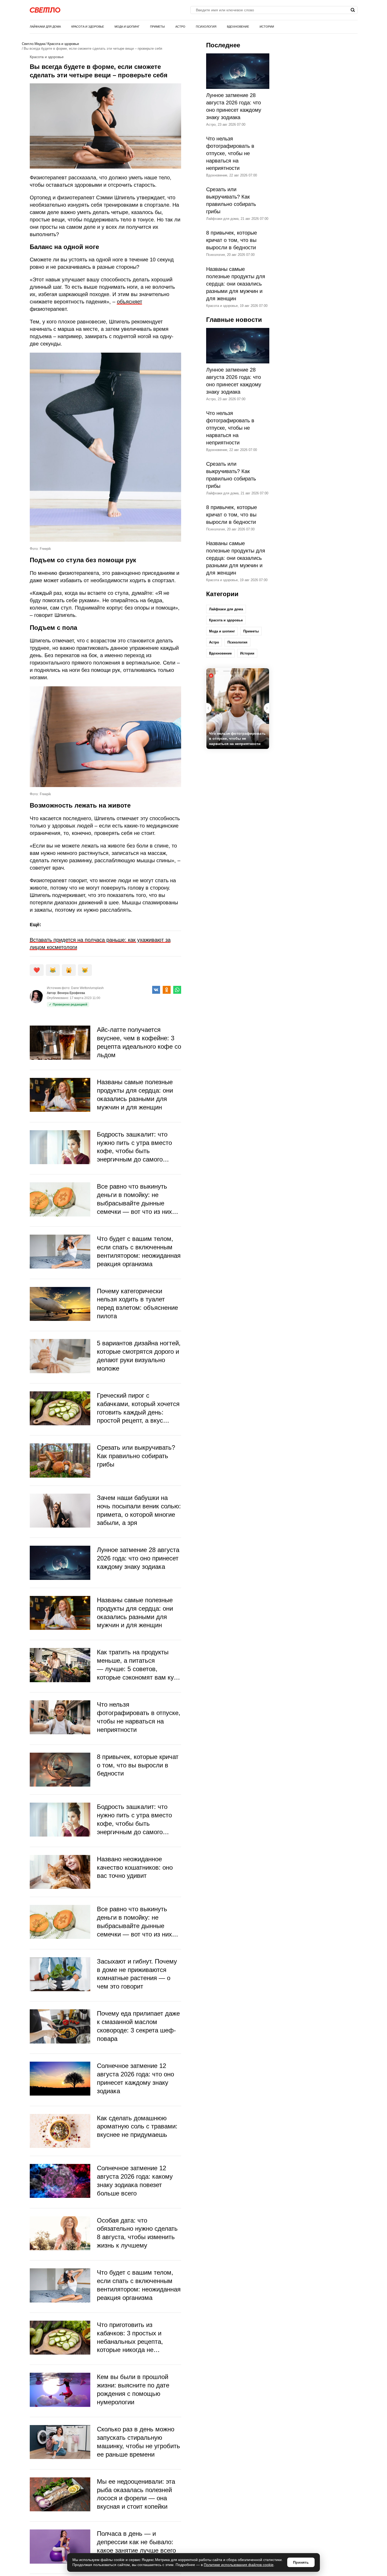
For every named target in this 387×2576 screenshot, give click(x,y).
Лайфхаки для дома (45, 27)
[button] (266, 708)
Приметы (157, 27)
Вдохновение (238, 27)
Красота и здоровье (88, 27)
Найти (353, 10)
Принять (301, 2562)
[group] (238, 709)
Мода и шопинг (127, 27)
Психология (206, 27)
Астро (180, 27)
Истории (267, 27)
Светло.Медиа (33, 44)
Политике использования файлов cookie (239, 2565)
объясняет (130, 302)
